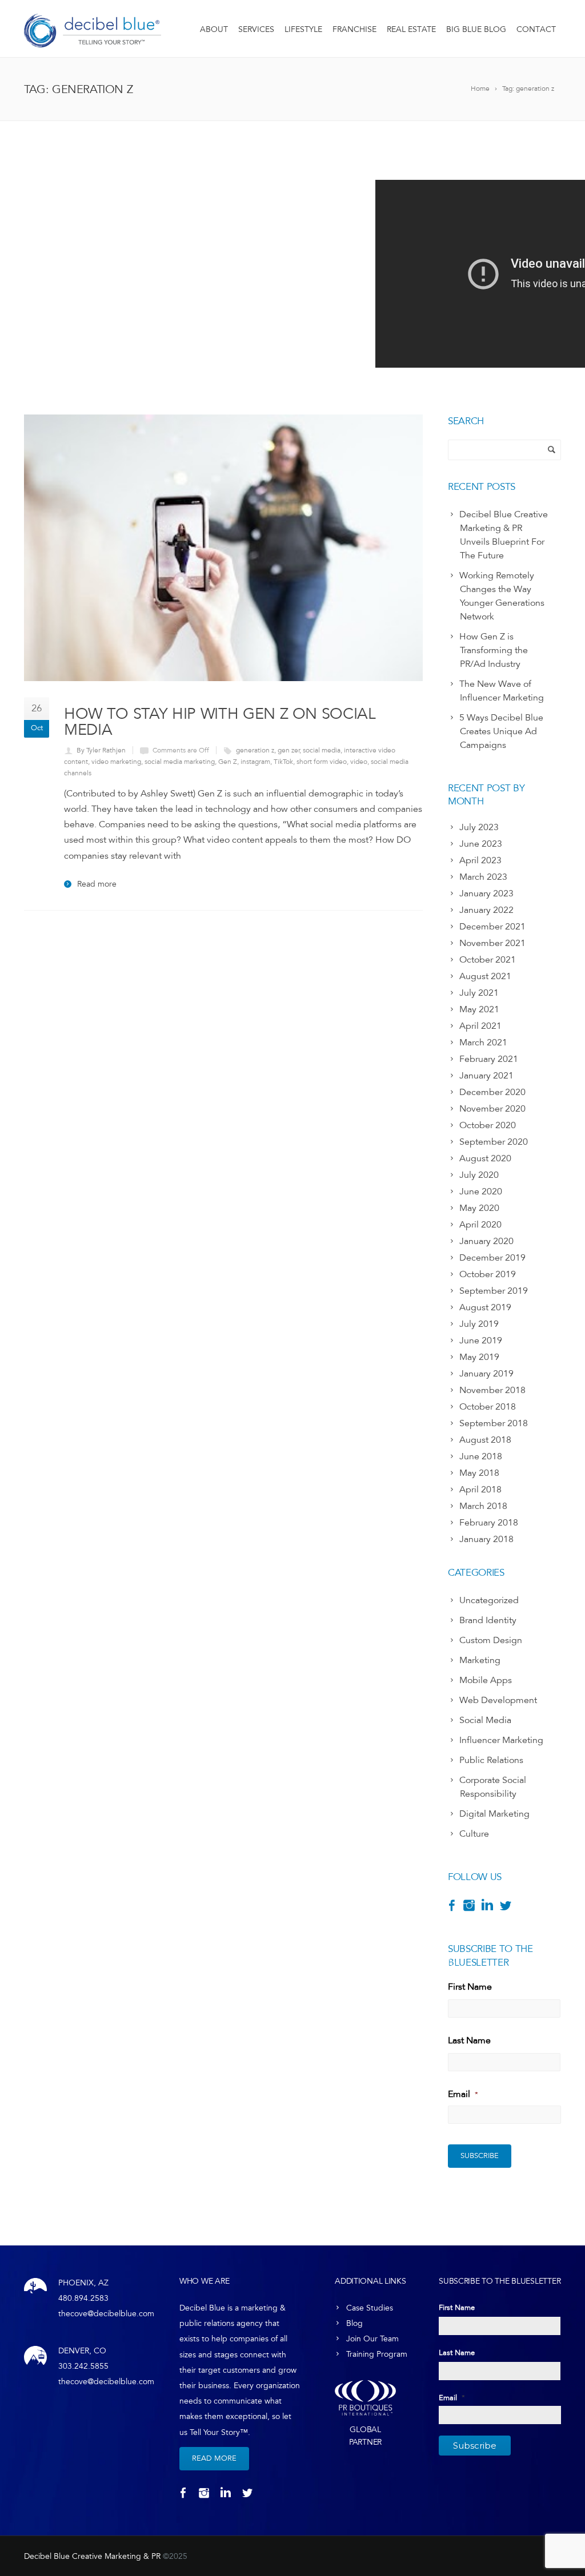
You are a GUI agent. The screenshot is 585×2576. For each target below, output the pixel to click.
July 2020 (479, 1175)
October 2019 (488, 1274)
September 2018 (494, 1423)
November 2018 (492, 1390)
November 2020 (492, 1109)
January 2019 (486, 1374)
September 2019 (494, 1291)
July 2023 (479, 827)
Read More (214, 2458)
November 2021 (492, 943)
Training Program (377, 2354)
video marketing (116, 762)
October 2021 (488, 960)
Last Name (469, 2040)
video (359, 762)
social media (322, 750)
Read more (97, 884)
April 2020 (480, 1225)
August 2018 (485, 1440)
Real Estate (411, 29)
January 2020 (486, 1241)
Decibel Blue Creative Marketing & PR (92, 2556)
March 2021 (483, 1043)
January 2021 (486, 1076)
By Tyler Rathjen (101, 750)
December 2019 (492, 1258)
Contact (536, 29)
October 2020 (488, 1125)
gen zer (289, 750)
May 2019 (479, 1357)
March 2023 (483, 877)
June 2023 (481, 844)
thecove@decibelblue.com (106, 2314)
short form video (322, 762)
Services (256, 29)
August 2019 (485, 1307)
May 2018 (479, 1473)
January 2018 (486, 1539)
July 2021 (479, 993)
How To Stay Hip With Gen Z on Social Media (220, 721)
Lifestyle (303, 29)
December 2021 (492, 927)
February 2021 (489, 1059)
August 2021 (485, 976)
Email (463, 2094)
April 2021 (480, 1026)
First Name (470, 1987)
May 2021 (479, 1009)
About (214, 29)
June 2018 (481, 1456)
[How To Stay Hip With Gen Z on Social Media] (223, 548)
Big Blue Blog (476, 29)
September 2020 (494, 1142)
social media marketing (180, 762)
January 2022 (486, 910)
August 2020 (485, 1158)
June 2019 (481, 1341)
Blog (354, 2323)
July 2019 (479, 1324)
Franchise (354, 29)
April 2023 (480, 860)
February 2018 (489, 1523)
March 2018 (483, 1506)
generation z (255, 750)
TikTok (283, 762)
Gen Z (228, 762)
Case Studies (370, 2308)
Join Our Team (372, 2339)
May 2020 (479, 1208)
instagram (255, 762)
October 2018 (488, 1407)
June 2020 (481, 1192)
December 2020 (492, 1092)
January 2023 (486, 893)
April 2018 (480, 1490)
